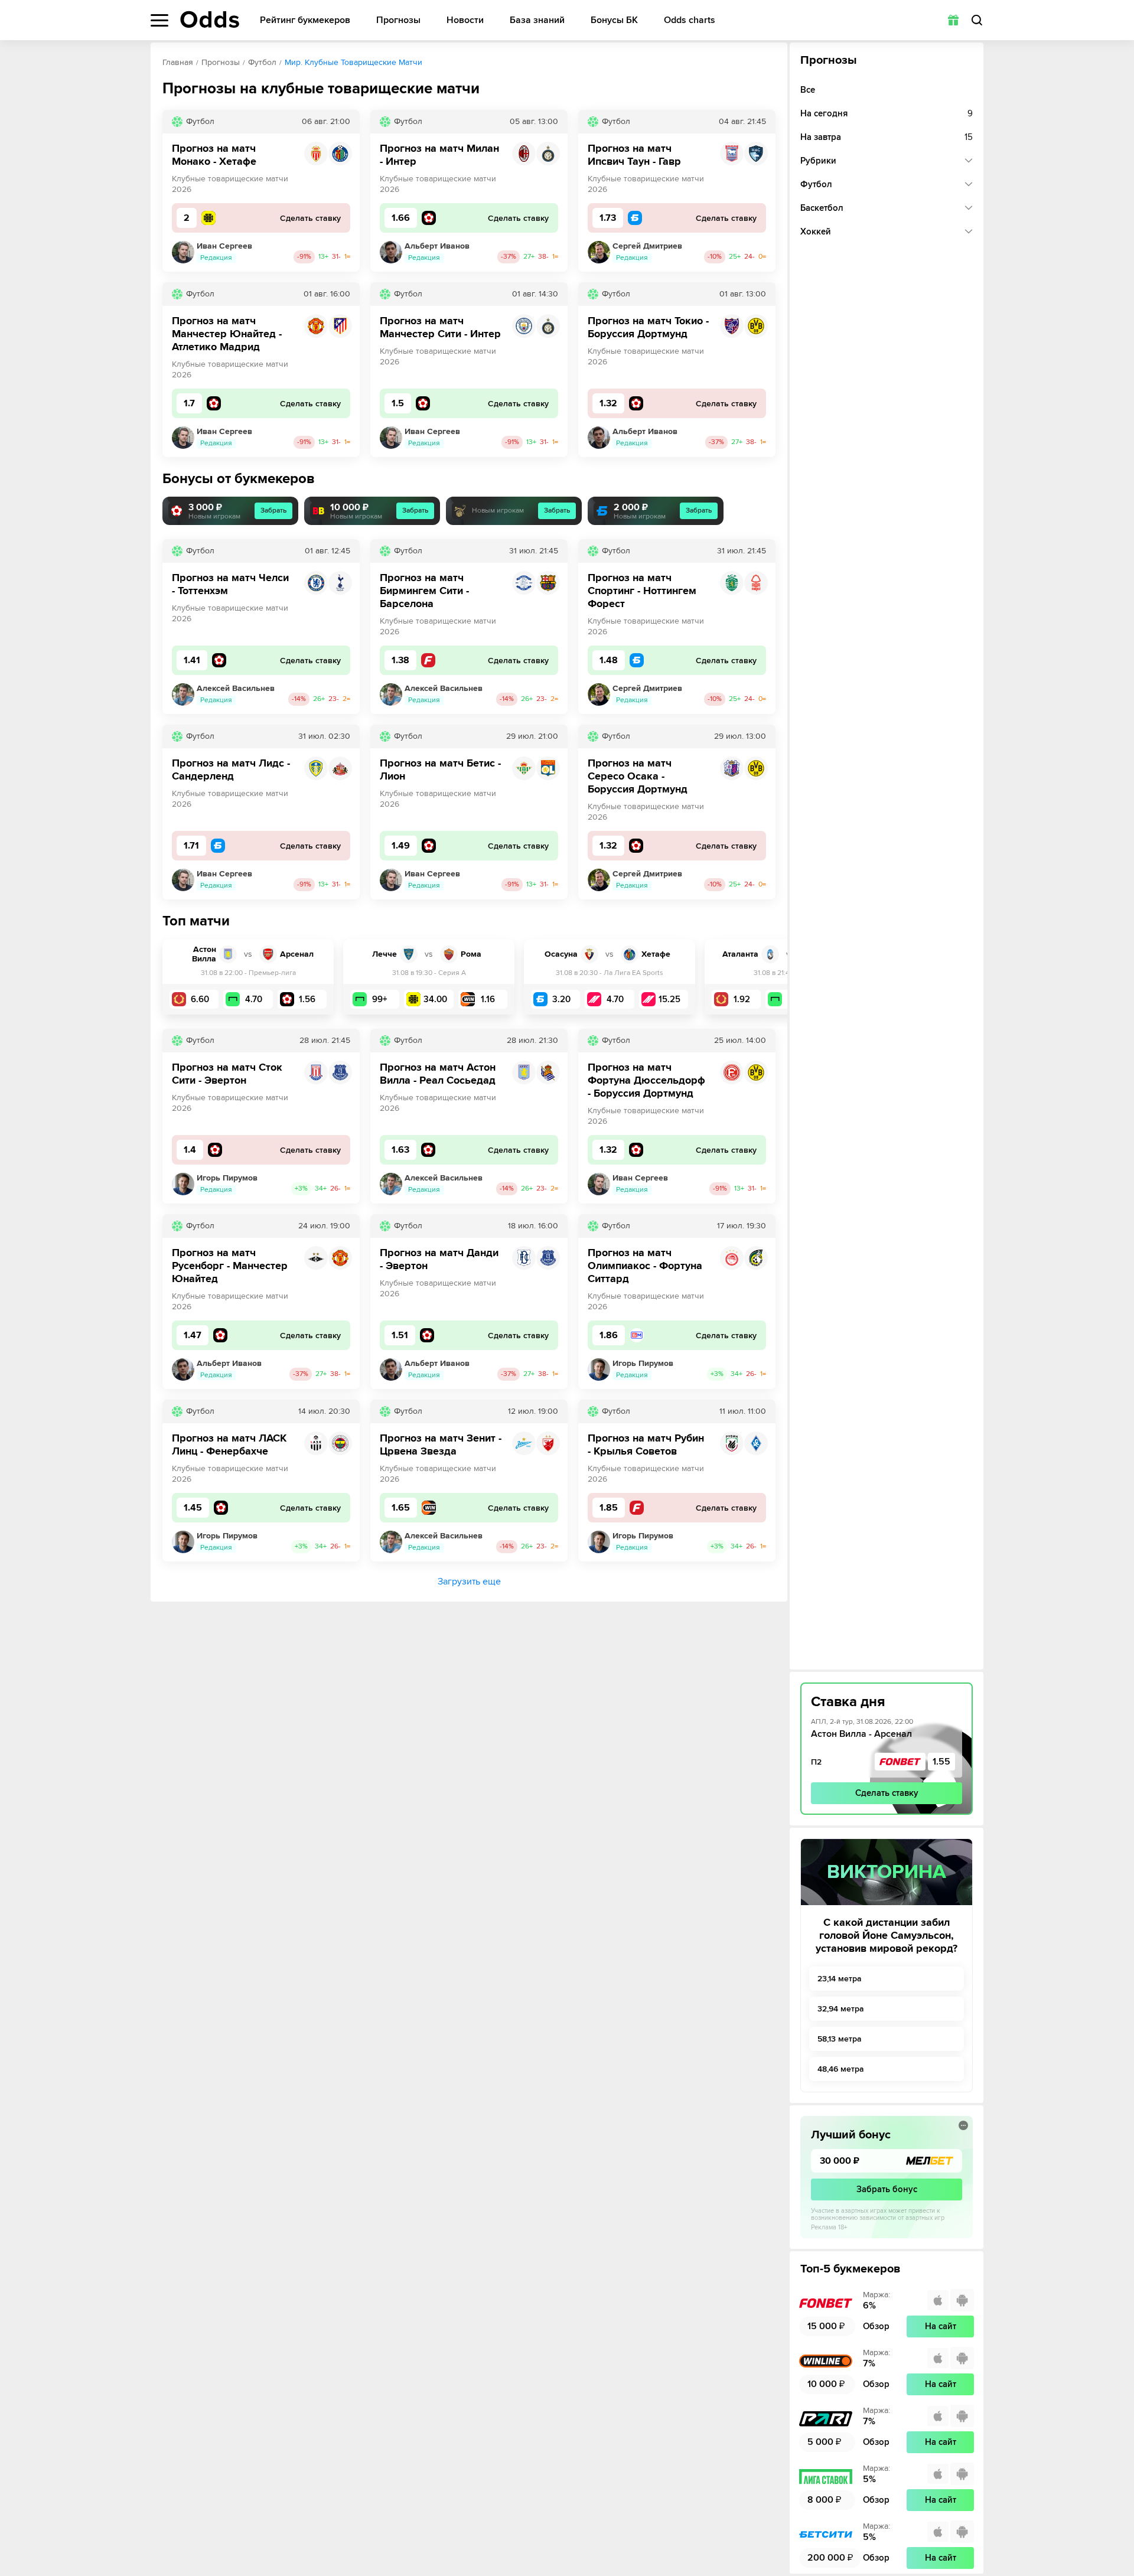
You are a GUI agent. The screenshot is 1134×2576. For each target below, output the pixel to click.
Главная (178, 62)
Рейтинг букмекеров (305, 20)
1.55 (941, 1762)
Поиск (977, 20)
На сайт (941, 2326)
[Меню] (159, 20)
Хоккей (816, 231)
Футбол (262, 62)
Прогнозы (398, 20)
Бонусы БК (614, 20)
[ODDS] (210, 19)
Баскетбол (822, 208)
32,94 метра (841, 2009)
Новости (465, 20)
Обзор (876, 2326)
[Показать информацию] (963, 2125)
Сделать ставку (887, 1793)
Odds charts (690, 20)
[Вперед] (770, 977)
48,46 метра (841, 2069)
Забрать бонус (887, 2189)
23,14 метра (840, 1979)
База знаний (537, 20)
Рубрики (818, 161)
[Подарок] (953, 20)
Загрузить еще (469, 1582)
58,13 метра (840, 2039)
